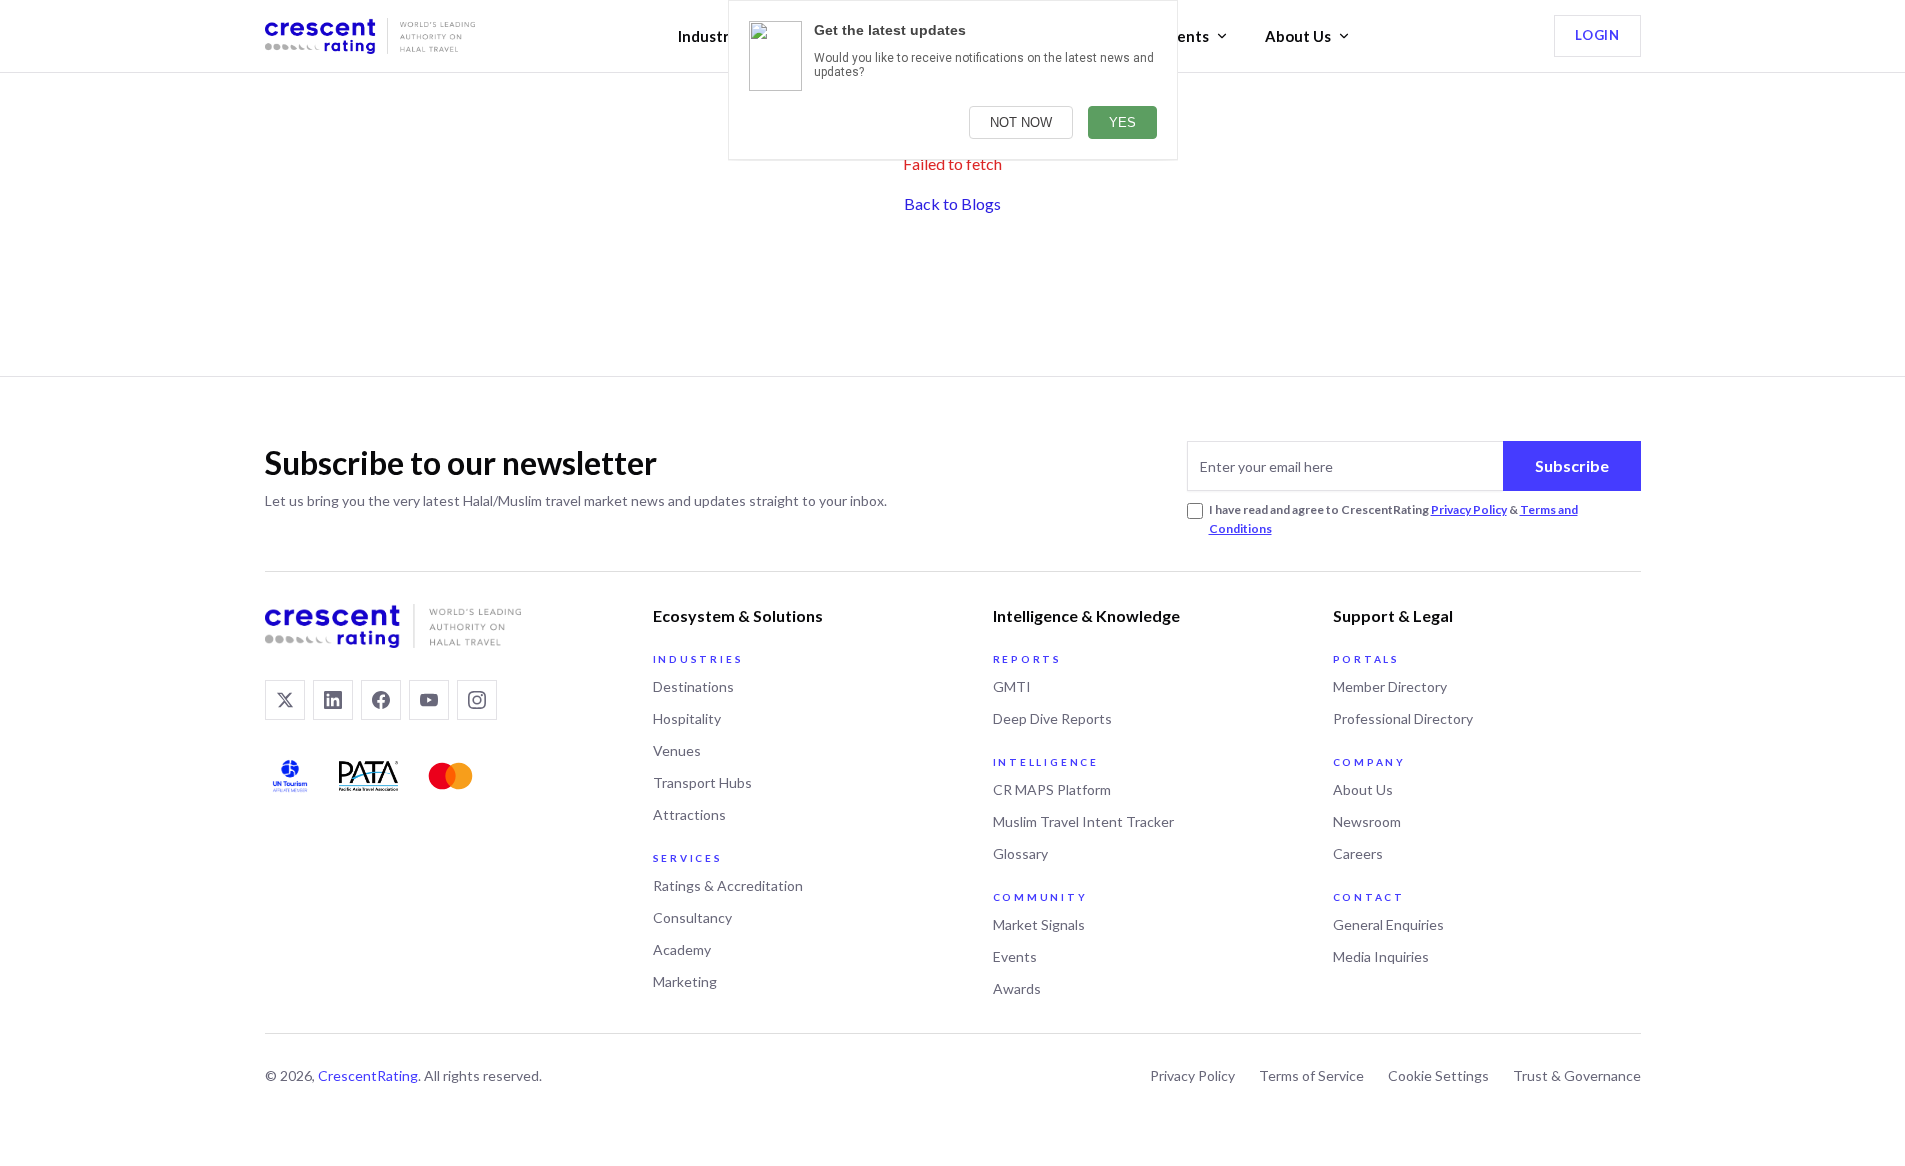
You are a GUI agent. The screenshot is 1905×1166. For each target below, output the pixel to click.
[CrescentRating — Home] (370, 36)
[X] (285, 700)
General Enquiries (1388, 924)
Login (1597, 35)
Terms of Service (1311, 1075)
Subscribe (1572, 465)
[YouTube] (429, 700)
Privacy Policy (1469, 509)
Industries (713, 36)
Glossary (1020, 853)
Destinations (693, 686)
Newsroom (1367, 821)
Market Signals (1039, 924)
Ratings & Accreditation (728, 885)
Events (1184, 36)
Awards (1017, 988)
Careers (1358, 853)
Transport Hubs (702, 782)
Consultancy (692, 917)
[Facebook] (381, 700)
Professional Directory (1403, 718)
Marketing (685, 981)
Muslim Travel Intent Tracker (1083, 821)
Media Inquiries (1381, 956)
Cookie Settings (1438, 1075)
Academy (682, 949)
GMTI (1012, 686)
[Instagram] (477, 700)
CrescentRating (368, 1075)
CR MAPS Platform (1052, 789)
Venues (677, 750)
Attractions (689, 814)
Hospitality (687, 718)
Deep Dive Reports (1052, 718)
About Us (1298, 36)
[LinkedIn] (333, 700)
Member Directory (1390, 686)
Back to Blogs (952, 203)
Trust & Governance (1577, 1075)
